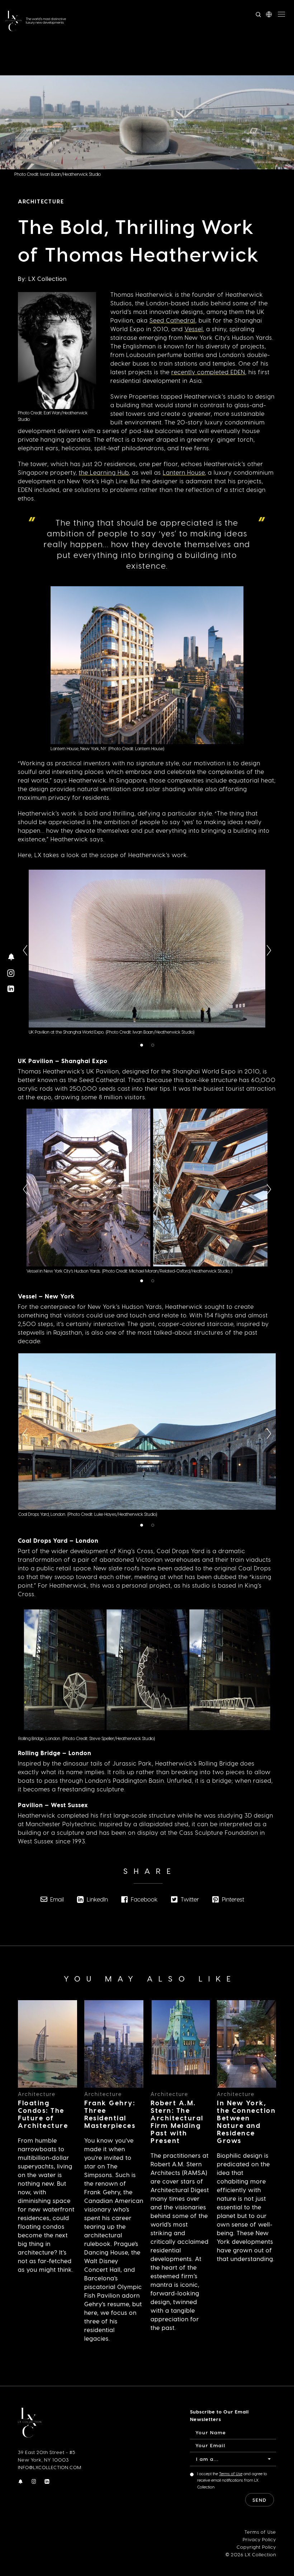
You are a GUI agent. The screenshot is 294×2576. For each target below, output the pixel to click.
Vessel (194, 329)
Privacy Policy (259, 2539)
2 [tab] (154, 1046)
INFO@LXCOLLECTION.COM (50, 2467)
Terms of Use (231, 2474)
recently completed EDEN (208, 372)
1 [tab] (143, 1046)
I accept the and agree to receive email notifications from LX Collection (232, 2480)
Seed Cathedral (172, 320)
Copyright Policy (256, 2547)
